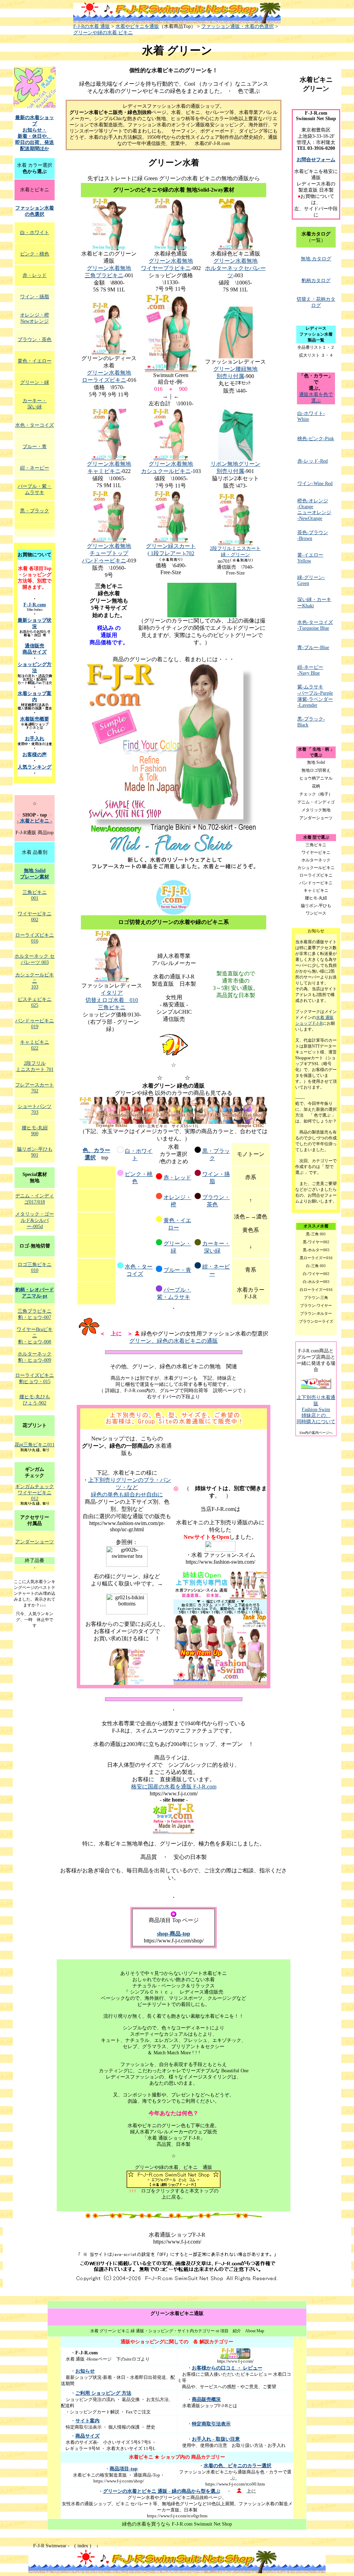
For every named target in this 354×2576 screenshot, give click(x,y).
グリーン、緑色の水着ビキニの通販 (174, 1341)
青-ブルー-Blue (313, 648)
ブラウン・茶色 (35, 340)
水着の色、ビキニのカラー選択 (237, 2466)
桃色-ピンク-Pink (316, 439)
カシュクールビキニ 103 (35, 981)
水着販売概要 (35, 719)
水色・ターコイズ (35, 425)
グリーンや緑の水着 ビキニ (103, 33)
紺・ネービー (35, 468)
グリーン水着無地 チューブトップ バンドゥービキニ (107, 553)
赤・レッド (177, 1178)
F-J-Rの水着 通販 (92, 26)
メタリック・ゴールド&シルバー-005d (35, 1220)
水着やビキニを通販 (137, 26)
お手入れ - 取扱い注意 (216, 2439)
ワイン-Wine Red (315, 484)
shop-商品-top (174, 1934)
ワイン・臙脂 (35, 297)
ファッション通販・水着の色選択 (237, 26)
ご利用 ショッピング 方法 (103, 2393)
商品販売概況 (206, 2399)
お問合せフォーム (316, 160)
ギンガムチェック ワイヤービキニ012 (35, 1493)
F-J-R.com (35, 605)
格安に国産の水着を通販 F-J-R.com (174, 1787)
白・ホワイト (35, 233)
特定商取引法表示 (211, 2424)
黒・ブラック (35, 511)
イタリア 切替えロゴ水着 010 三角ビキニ (112, 1000)
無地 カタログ (316, 259)
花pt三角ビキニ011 (35, 1445)
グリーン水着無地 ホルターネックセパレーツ (235, 268)
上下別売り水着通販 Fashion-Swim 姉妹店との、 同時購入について (316, 1410)
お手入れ (35, 739)
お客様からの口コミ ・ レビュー (227, 2368)
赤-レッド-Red (313, 461)
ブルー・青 (177, 1270)
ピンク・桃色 (35, 254)
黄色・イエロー (35, 361)
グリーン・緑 (35, 382)
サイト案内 (87, 2421)
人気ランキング (35, 767)
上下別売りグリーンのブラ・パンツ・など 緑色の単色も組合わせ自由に (130, 1487)
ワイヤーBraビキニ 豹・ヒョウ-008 (35, 1336)
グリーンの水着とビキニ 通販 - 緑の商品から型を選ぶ (162, 2491)
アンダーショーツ (35, 1542)
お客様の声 (35, 755)
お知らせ (85, 2371)
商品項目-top (124, 2469)
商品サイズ (87, 2436)
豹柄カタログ (316, 281)
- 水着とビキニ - (35, 821)
